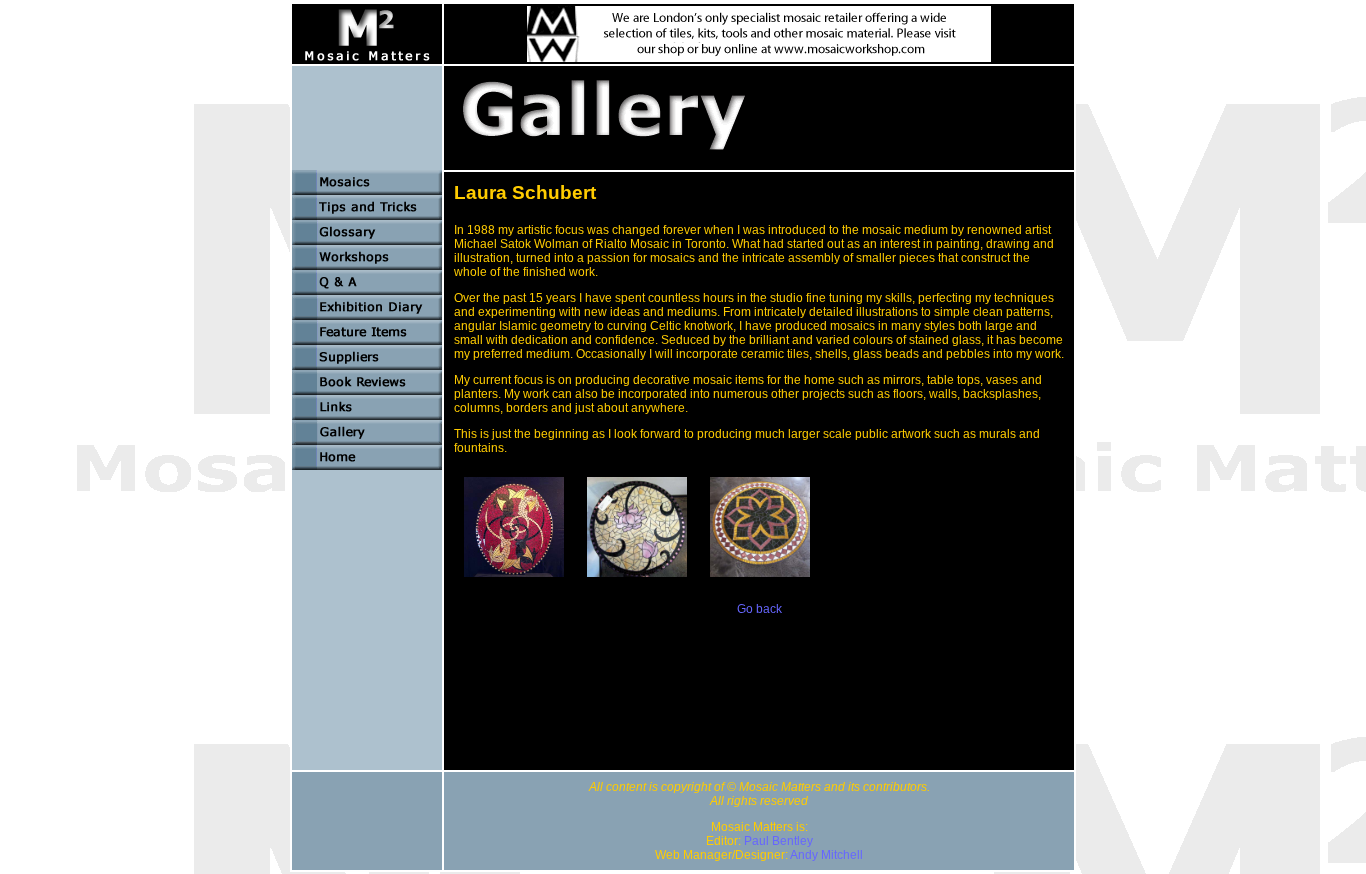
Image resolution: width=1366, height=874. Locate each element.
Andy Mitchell (826, 855)
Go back (759, 609)
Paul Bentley (778, 841)
